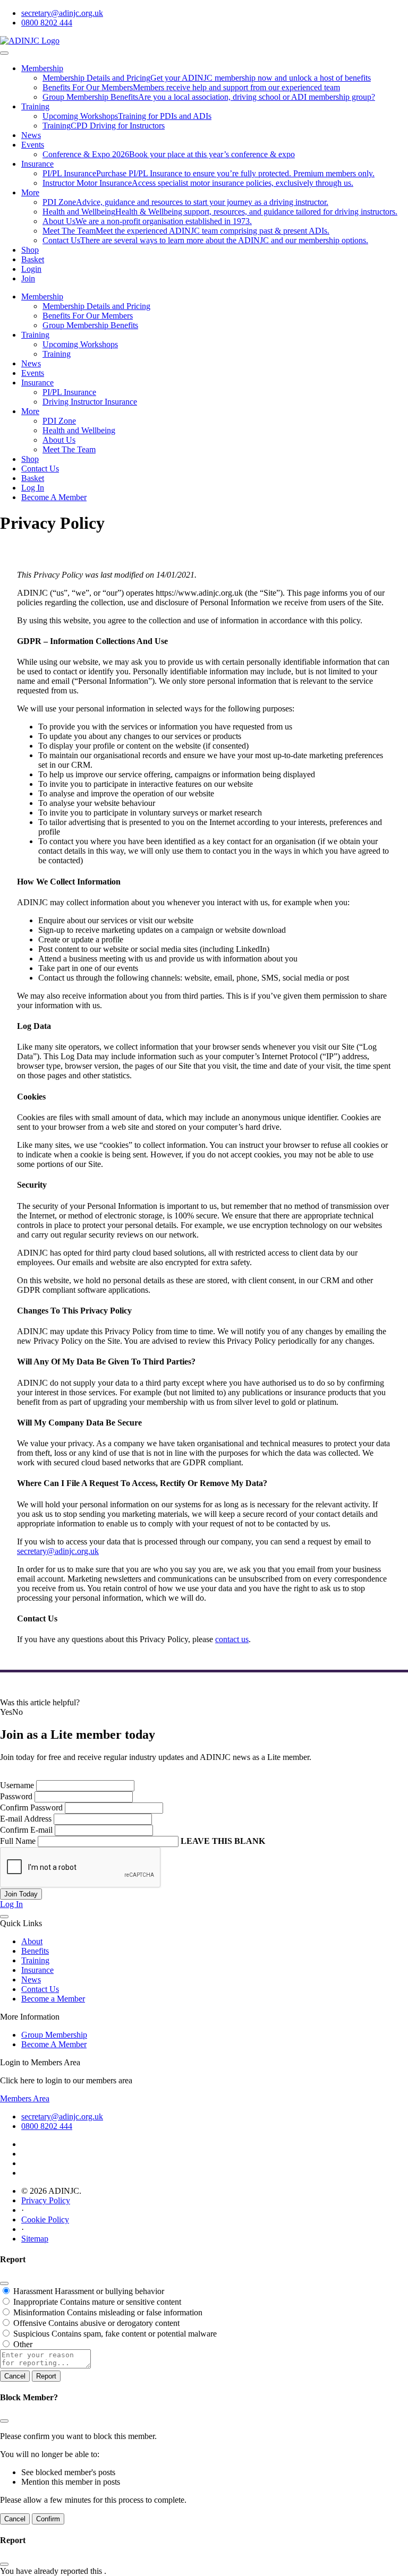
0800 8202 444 (47, 23)
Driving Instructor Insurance (90, 402)
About (32, 1941)
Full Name (18, 1841)
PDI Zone (59, 421)
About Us (59, 440)
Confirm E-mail (26, 1830)
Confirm (48, 2519)
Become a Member (53, 1999)
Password (16, 1796)
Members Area (25, 2098)
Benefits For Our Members (88, 316)
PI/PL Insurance (69, 392)
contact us (232, 1639)
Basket (33, 259)
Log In (33, 488)
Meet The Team (69, 449)
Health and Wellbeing (79, 430)
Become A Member (54, 497)
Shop (30, 250)
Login (31, 269)
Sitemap (35, 2239)
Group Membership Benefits (90, 325)
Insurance (37, 164)
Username (17, 1785)
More (30, 192)
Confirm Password (31, 1808)
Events (33, 145)
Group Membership (54, 2035)
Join (28, 278)
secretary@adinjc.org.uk (62, 13)
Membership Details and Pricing (96, 306)
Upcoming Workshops (80, 344)
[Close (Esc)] (4, 2283)
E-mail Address (26, 1819)
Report (46, 2376)
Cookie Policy (45, 2219)
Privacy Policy (46, 2200)
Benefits (35, 1951)
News (31, 135)
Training (35, 106)
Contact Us (40, 469)
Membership (42, 68)
